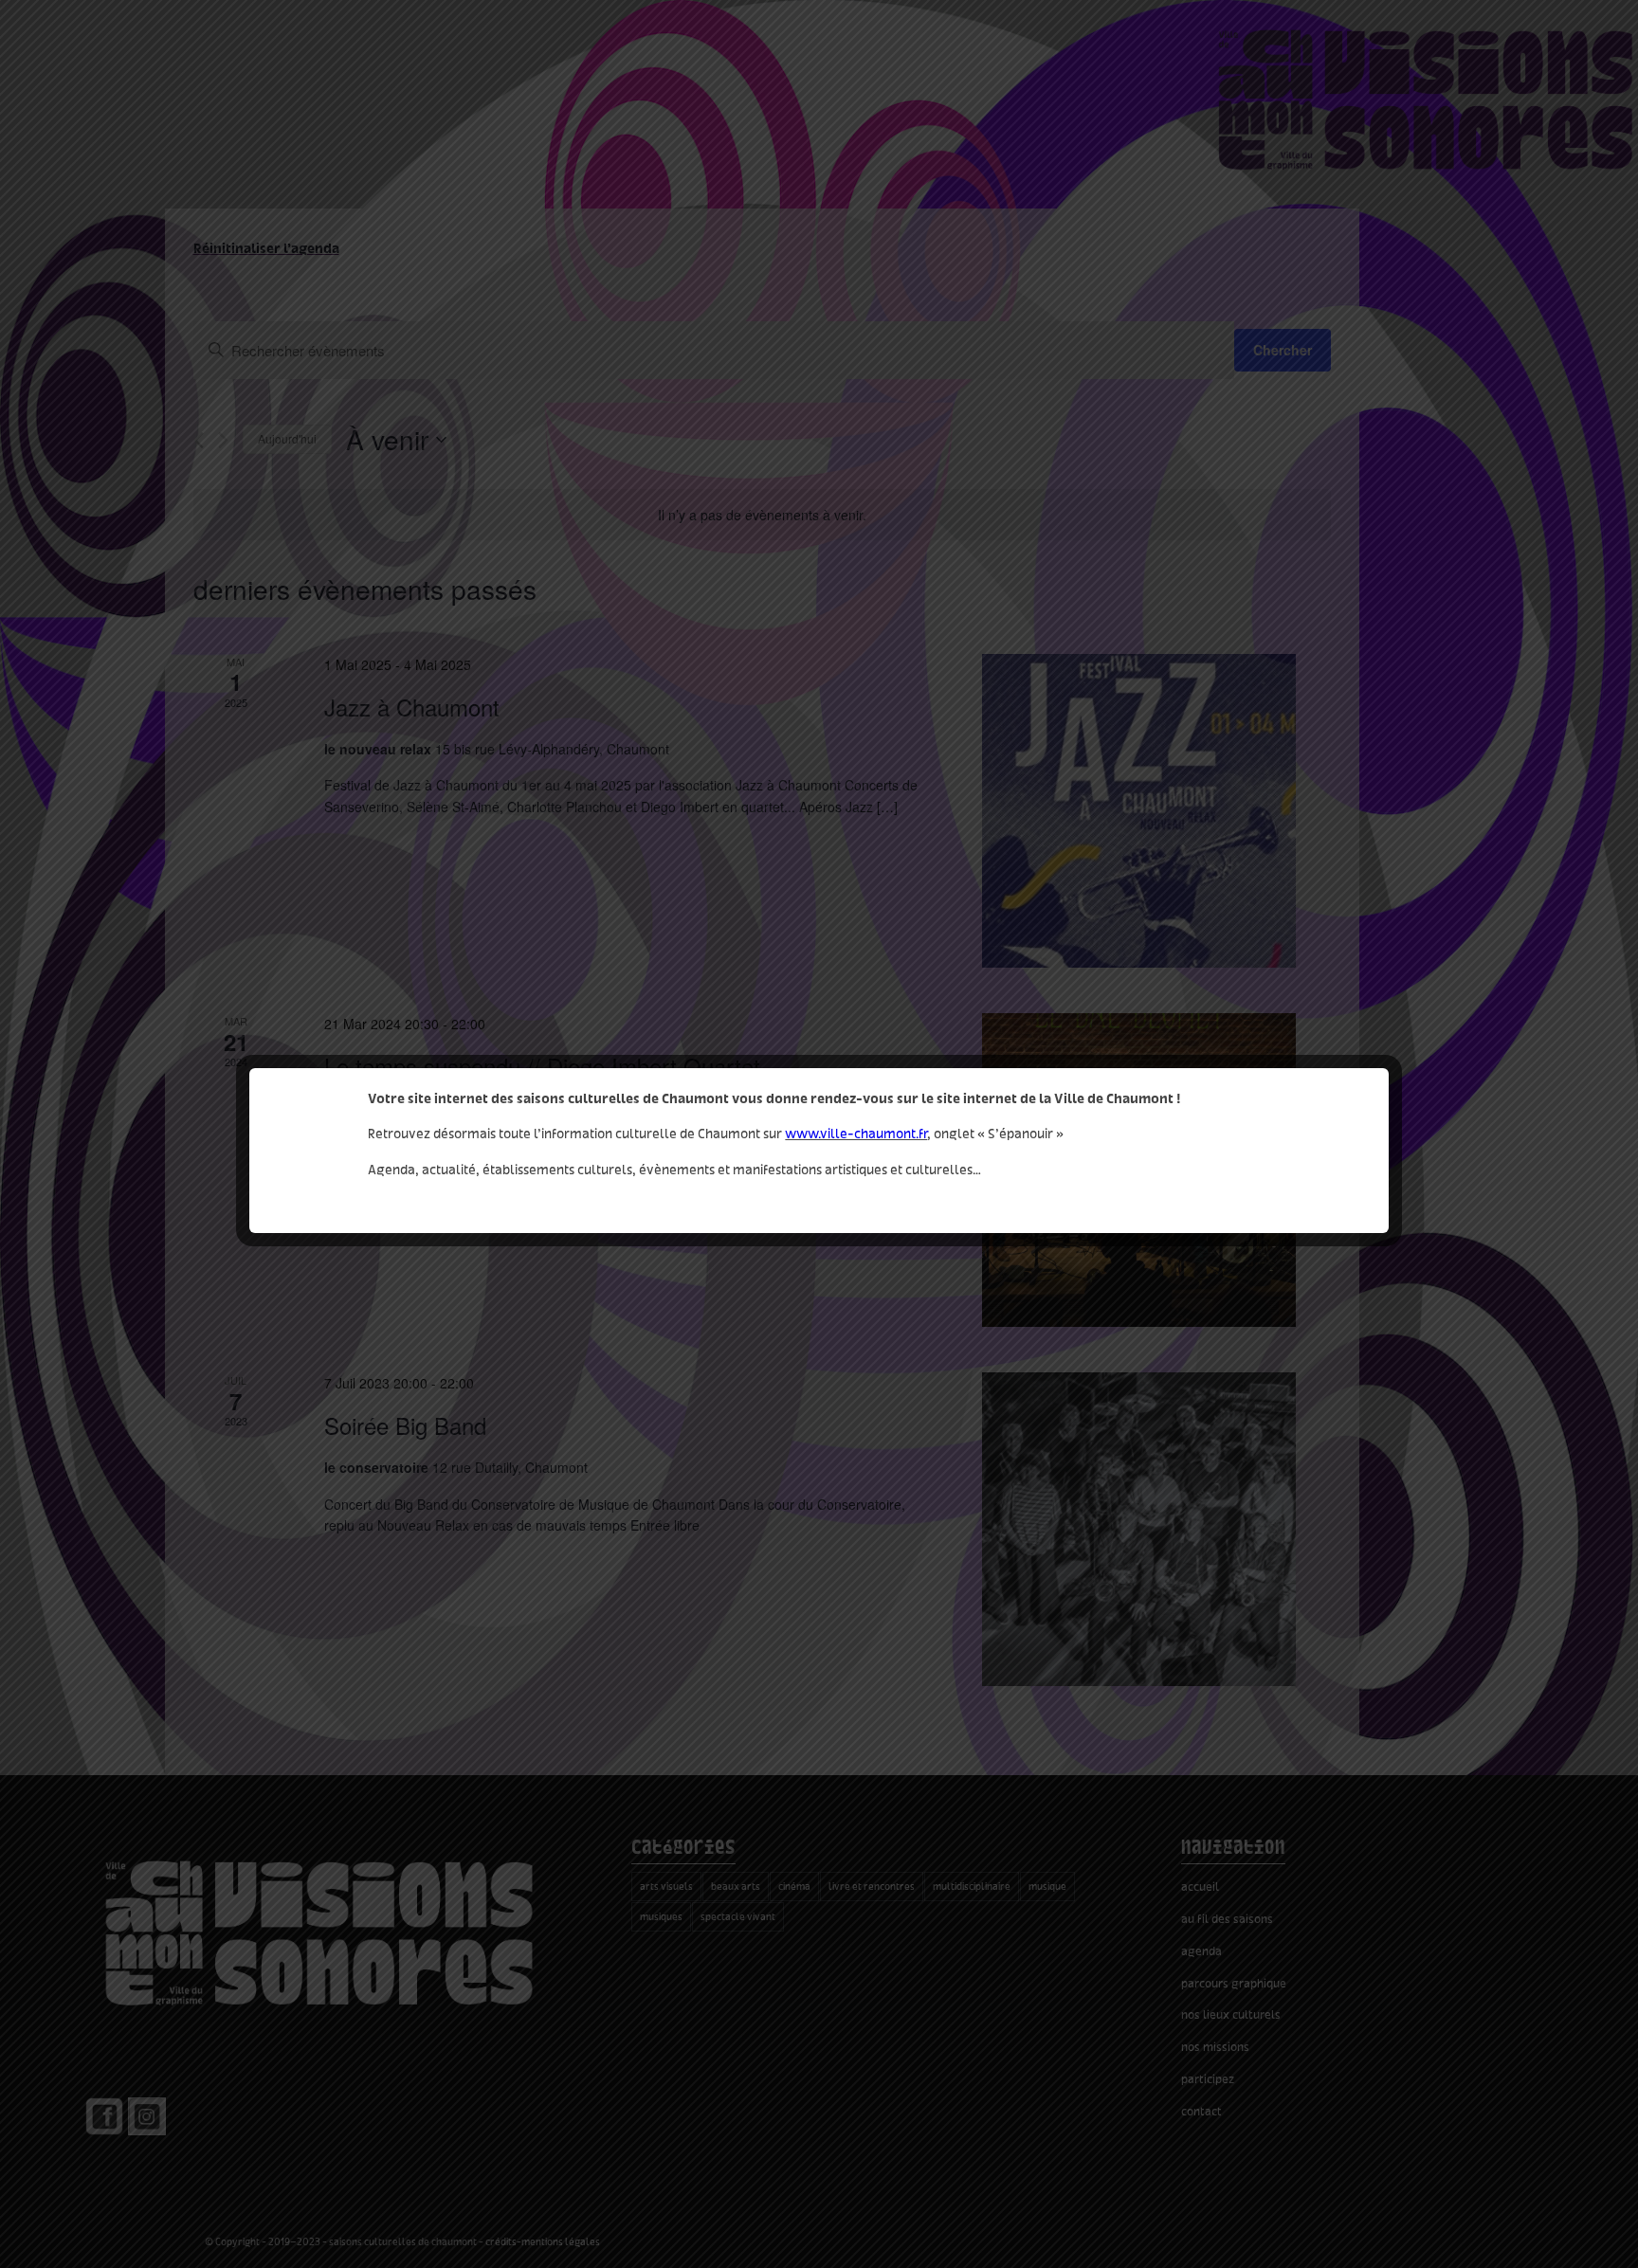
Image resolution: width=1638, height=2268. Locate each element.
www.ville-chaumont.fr (856, 1134)
